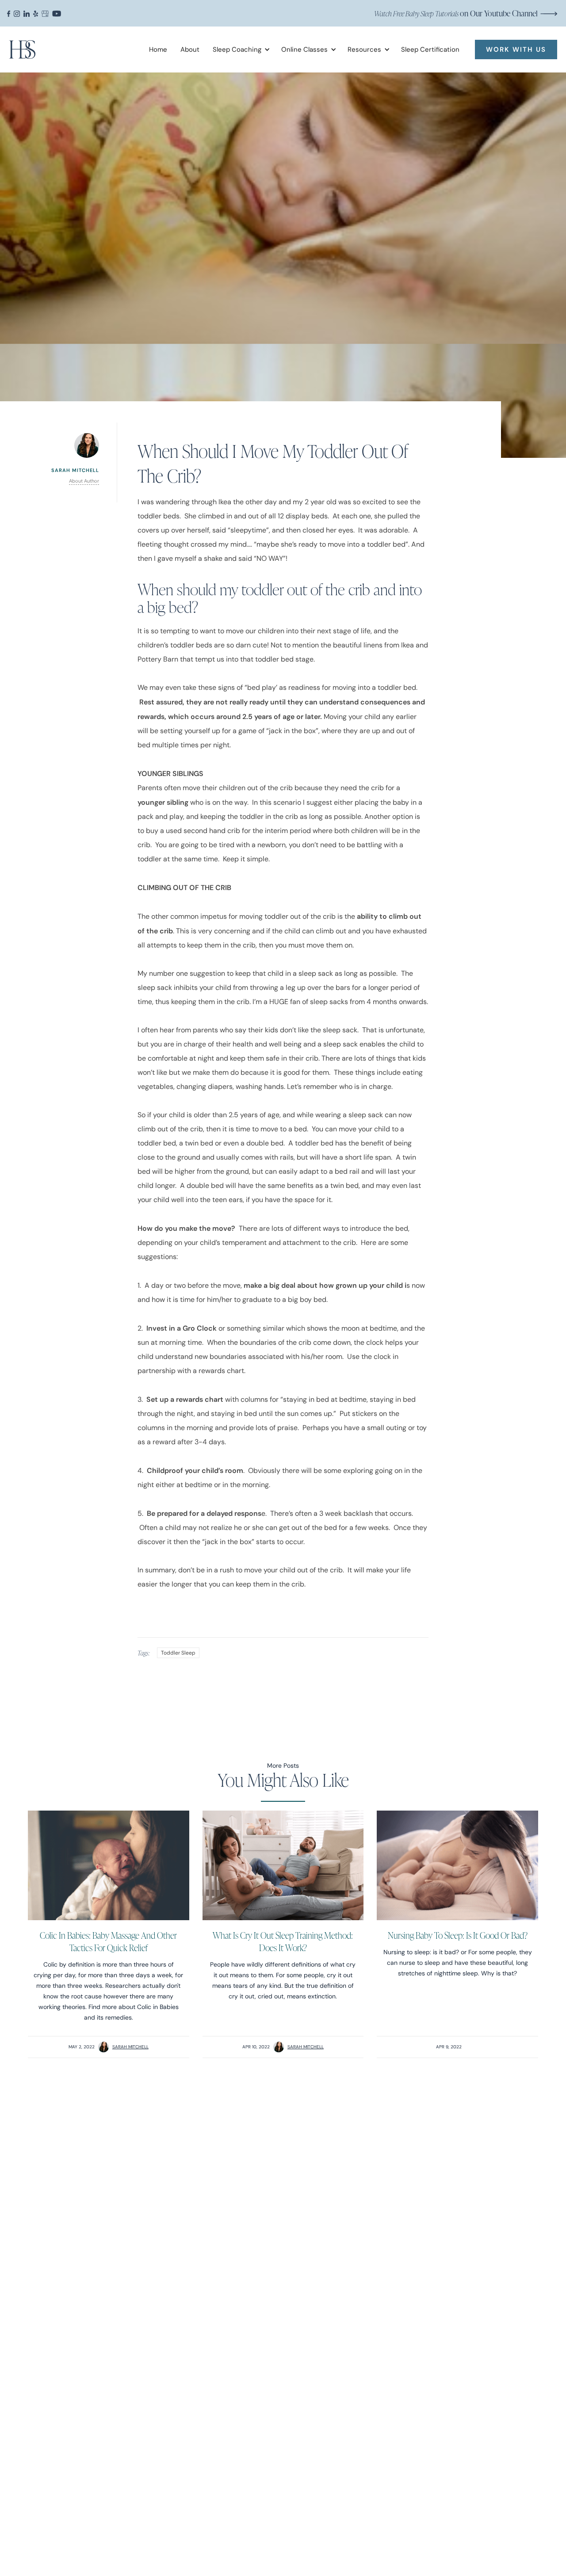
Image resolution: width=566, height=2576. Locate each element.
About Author (84, 481)
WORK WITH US (516, 49)
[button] (238, 49)
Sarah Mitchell (130, 2047)
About (190, 49)
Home (158, 49)
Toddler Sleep (178, 1653)
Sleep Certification (430, 49)
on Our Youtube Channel (456, 13)
